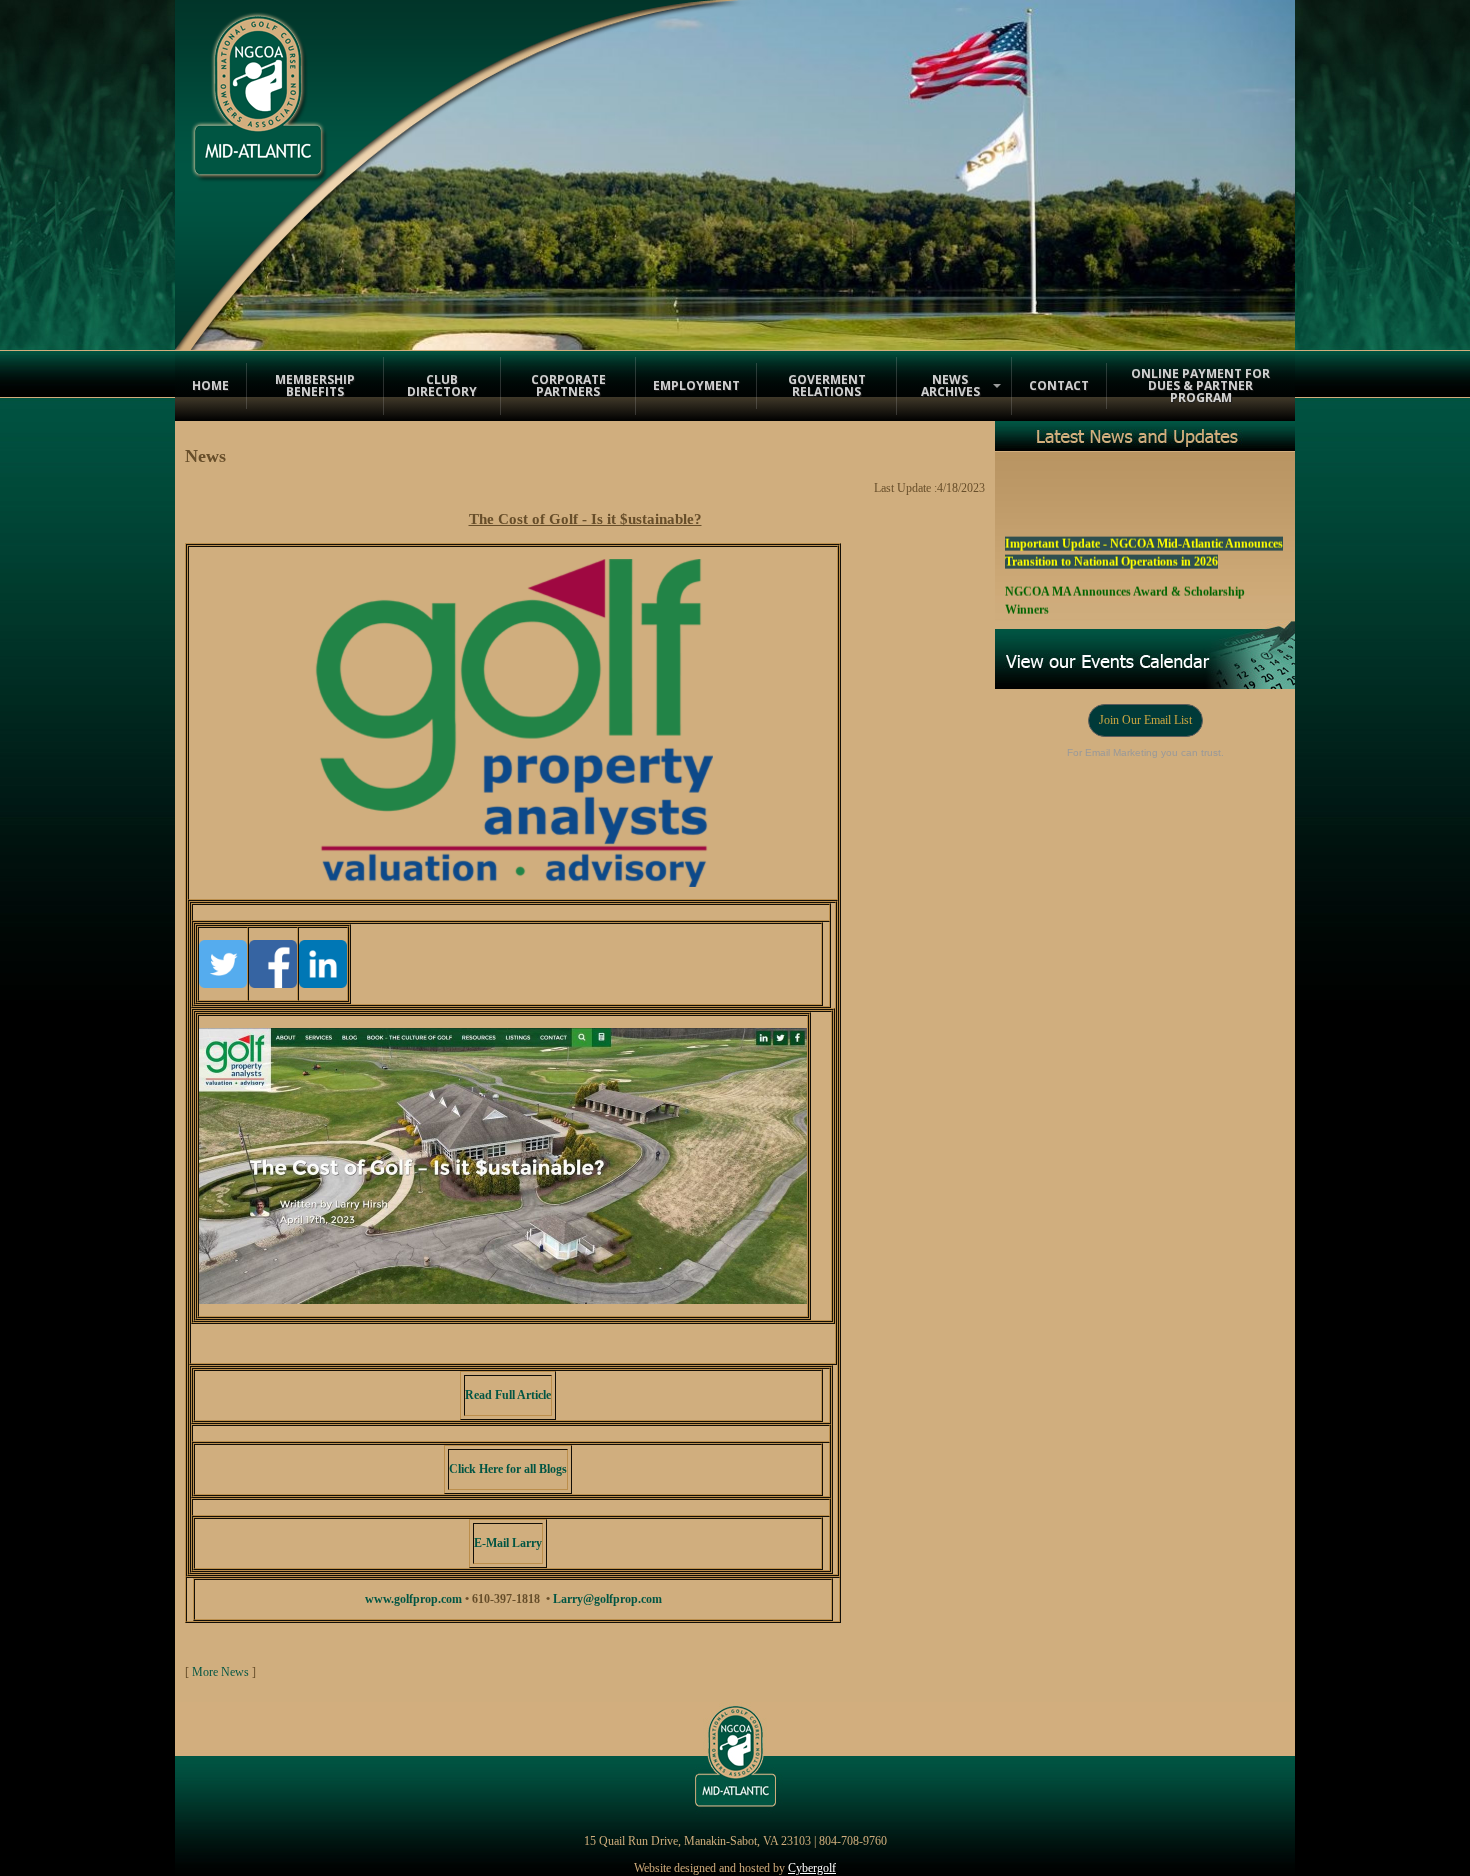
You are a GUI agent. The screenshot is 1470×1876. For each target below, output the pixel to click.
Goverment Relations (827, 385)
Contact (1059, 385)
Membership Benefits (315, 385)
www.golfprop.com (413, 1599)
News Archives (950, 385)
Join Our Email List (1145, 720)
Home (210, 385)
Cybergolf (812, 1868)
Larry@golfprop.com (607, 1599)
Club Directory (442, 385)
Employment (696, 385)
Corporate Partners (568, 385)
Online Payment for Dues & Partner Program (1200, 385)
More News (220, 1672)
